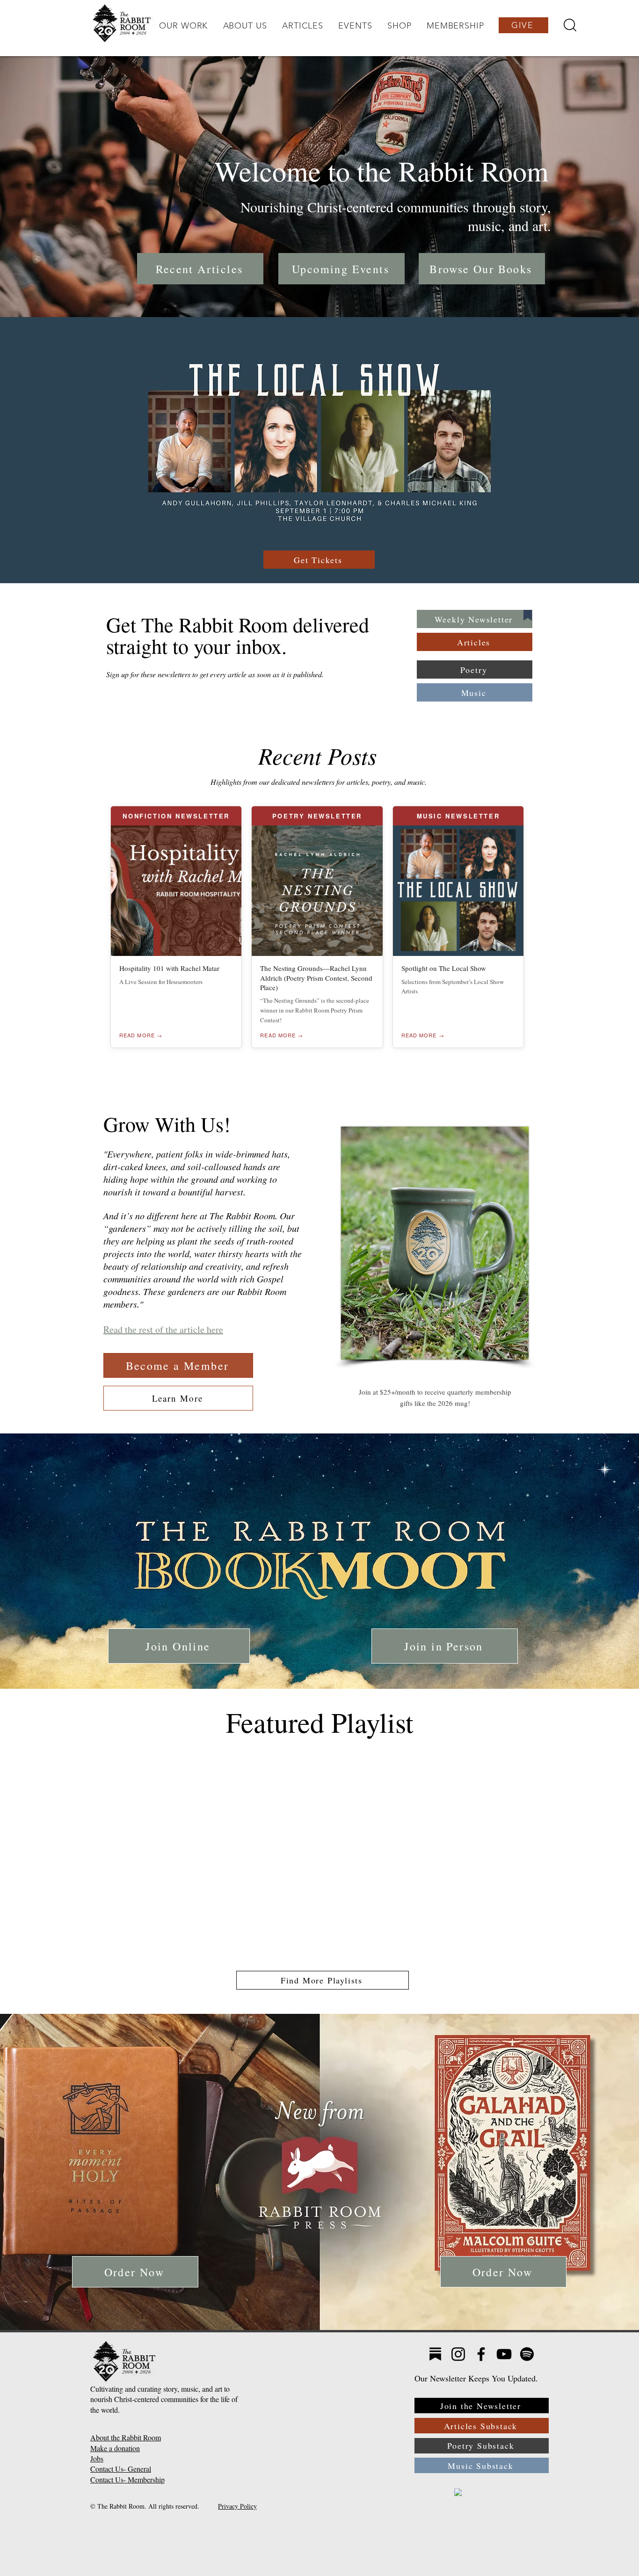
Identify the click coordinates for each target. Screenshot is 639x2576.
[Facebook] (481, 2354)
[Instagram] (458, 2354)
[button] (183, 26)
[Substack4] (435, 2354)
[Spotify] (527, 2354)
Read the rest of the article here (163, 1329)
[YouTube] (504, 2354)
